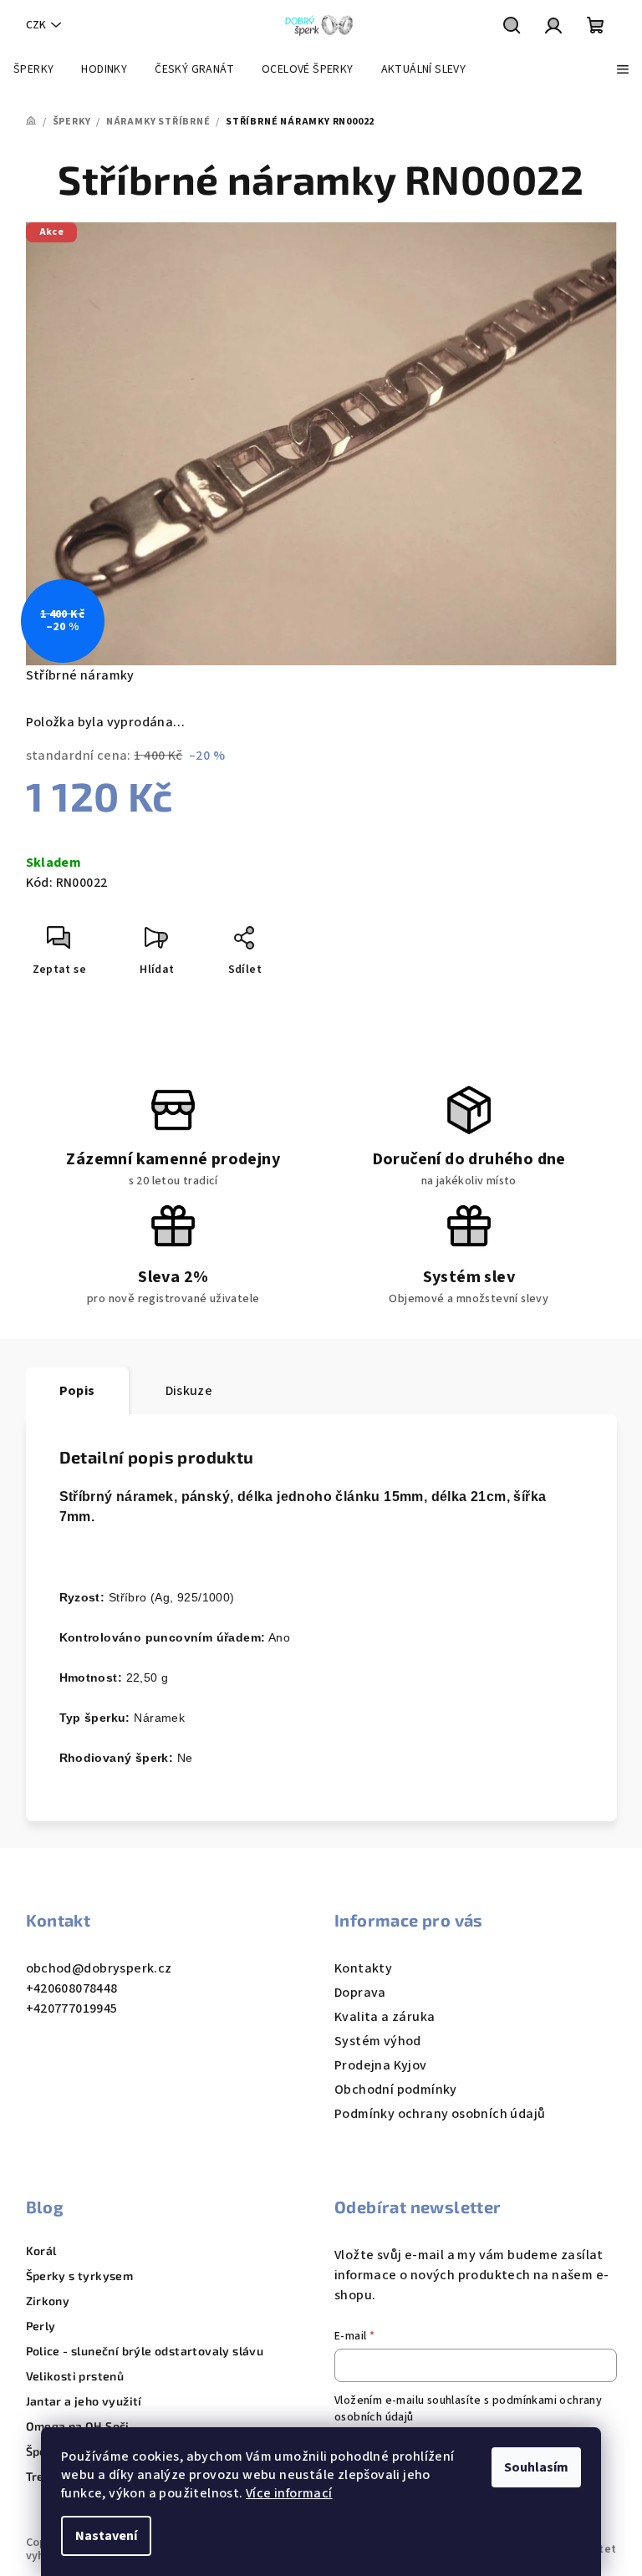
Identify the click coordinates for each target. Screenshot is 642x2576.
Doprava (360, 1993)
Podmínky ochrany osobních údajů (440, 2114)
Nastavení (106, 2536)
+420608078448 (72, 1988)
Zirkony (48, 2301)
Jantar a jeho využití (84, 2401)
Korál (41, 2251)
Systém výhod (378, 2041)
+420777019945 (72, 2008)
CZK (36, 25)
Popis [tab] (77, 1391)
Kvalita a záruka (385, 2017)
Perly (41, 2326)
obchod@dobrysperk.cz (99, 1968)
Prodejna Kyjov (381, 2065)
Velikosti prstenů (75, 2376)
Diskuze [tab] (189, 1391)
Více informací (289, 2493)
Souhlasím (536, 2467)
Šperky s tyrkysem (80, 2276)
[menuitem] (33, 69)
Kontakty (363, 1968)
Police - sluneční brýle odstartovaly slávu (145, 2351)
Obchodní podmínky (396, 2090)
